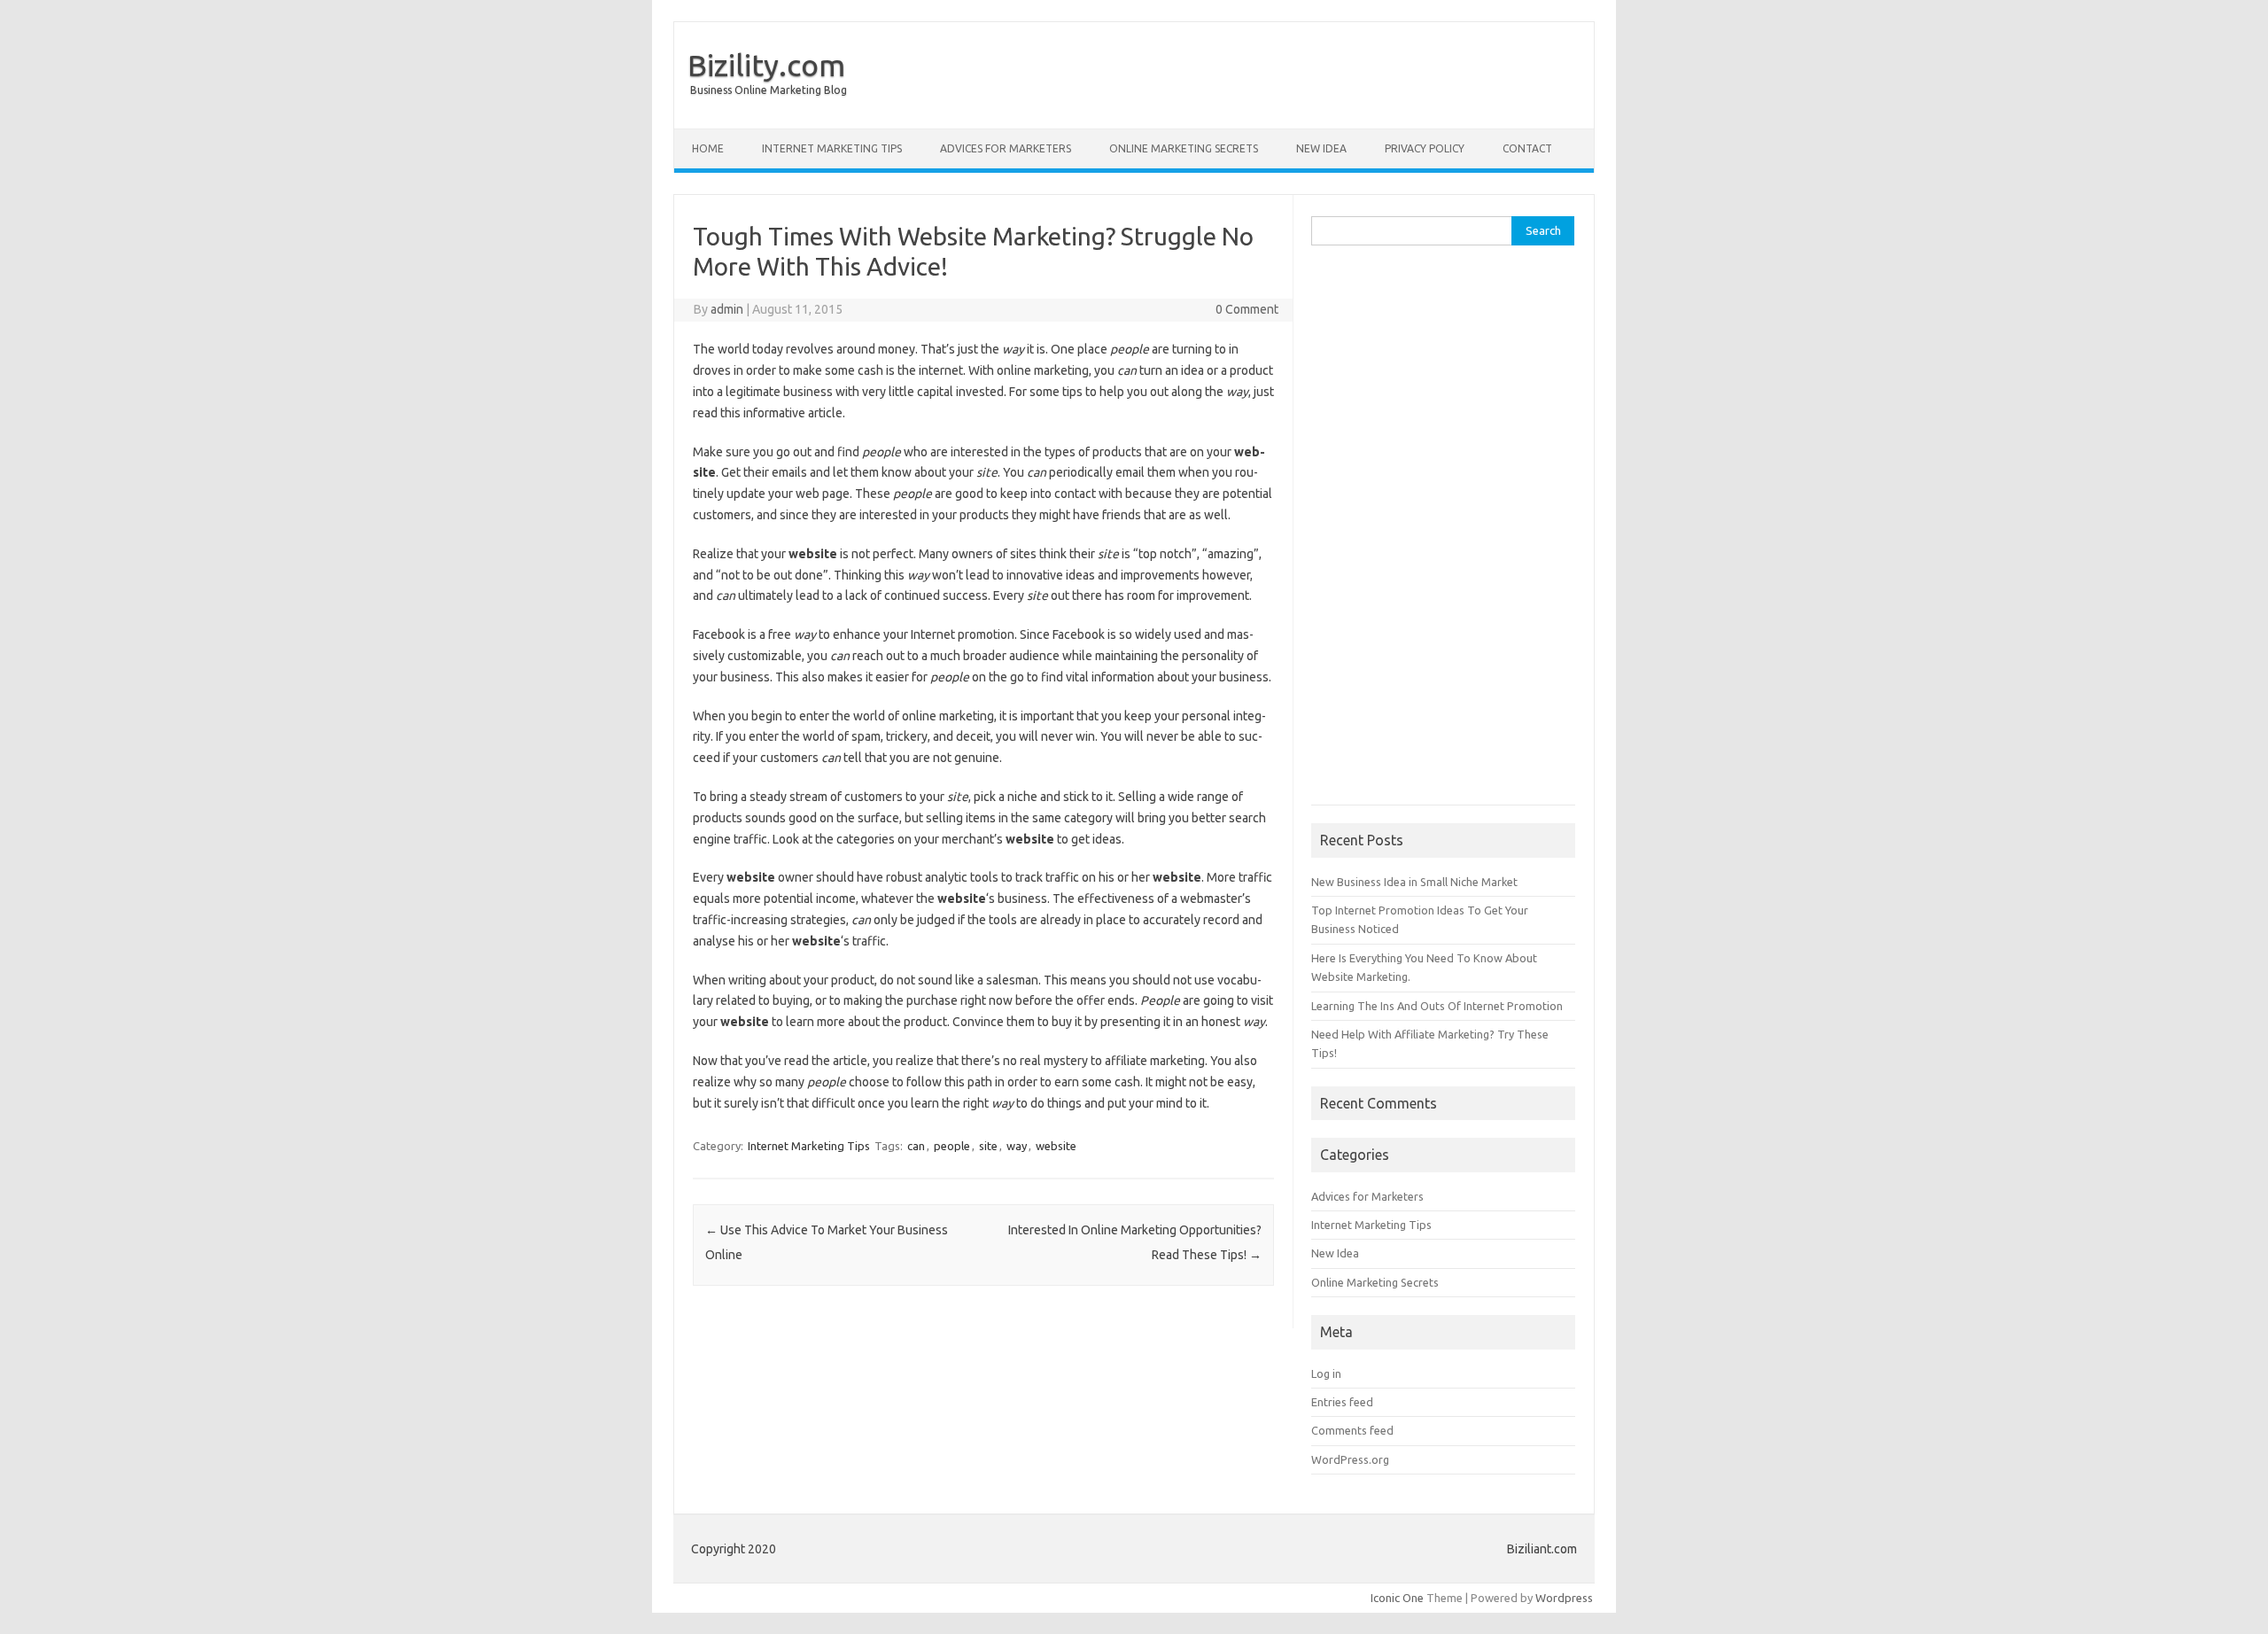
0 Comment (1247, 309)
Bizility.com (766, 65)
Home (708, 148)
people (952, 1146)
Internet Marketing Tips (832, 148)
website (1056, 1146)
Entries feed (1342, 1402)
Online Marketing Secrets (1184, 148)
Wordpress (1564, 1598)
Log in (1326, 1373)
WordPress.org (1350, 1459)
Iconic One (1397, 1598)
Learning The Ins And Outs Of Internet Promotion (1437, 1006)
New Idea (1321, 148)
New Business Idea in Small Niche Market (1414, 882)
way (1017, 1146)
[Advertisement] (1443, 534)
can (916, 1146)
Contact (1527, 148)
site (988, 1146)
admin (727, 309)
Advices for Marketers (1006, 148)
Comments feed (1352, 1430)
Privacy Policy (1425, 148)
